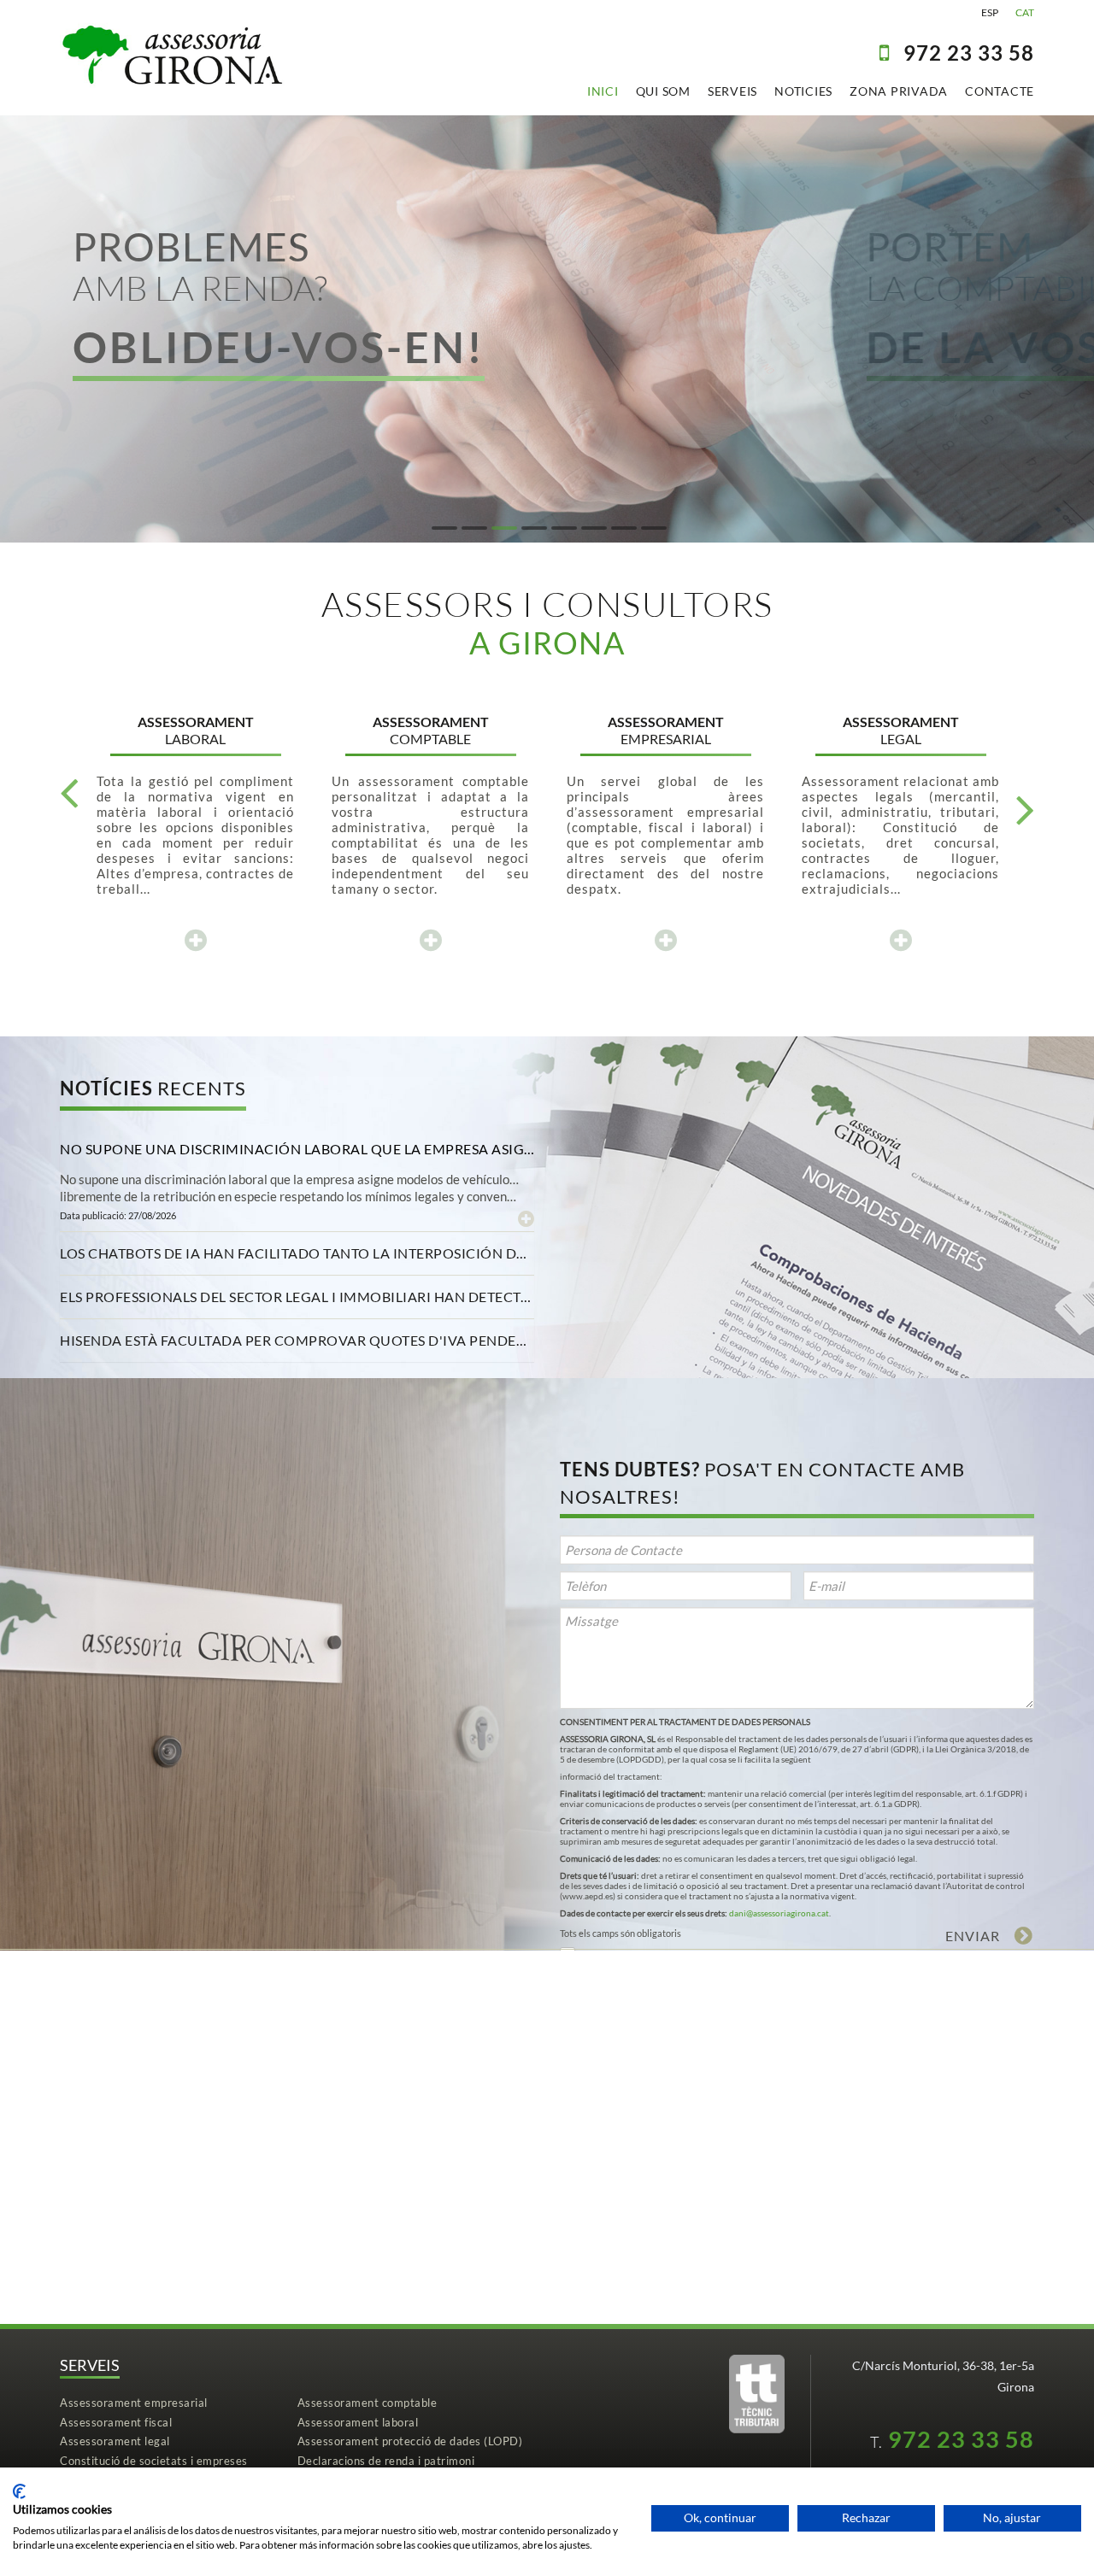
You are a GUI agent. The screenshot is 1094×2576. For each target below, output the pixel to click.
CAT (1025, 12)
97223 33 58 (969, 53)
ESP (990, 12)
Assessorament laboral (358, 2422)
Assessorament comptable (368, 2403)
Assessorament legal (115, 2441)
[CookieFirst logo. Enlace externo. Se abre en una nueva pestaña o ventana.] (19, 2491)
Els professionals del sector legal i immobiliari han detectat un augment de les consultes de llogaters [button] (297, 1297)
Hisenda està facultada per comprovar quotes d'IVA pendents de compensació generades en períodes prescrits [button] (297, 1340)
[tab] (297, 1149)
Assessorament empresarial (134, 2403)
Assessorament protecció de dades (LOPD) (410, 2441)
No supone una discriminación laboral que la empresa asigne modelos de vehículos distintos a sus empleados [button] (297, 1149)
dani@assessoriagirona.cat (779, 1913)
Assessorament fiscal (116, 2422)
